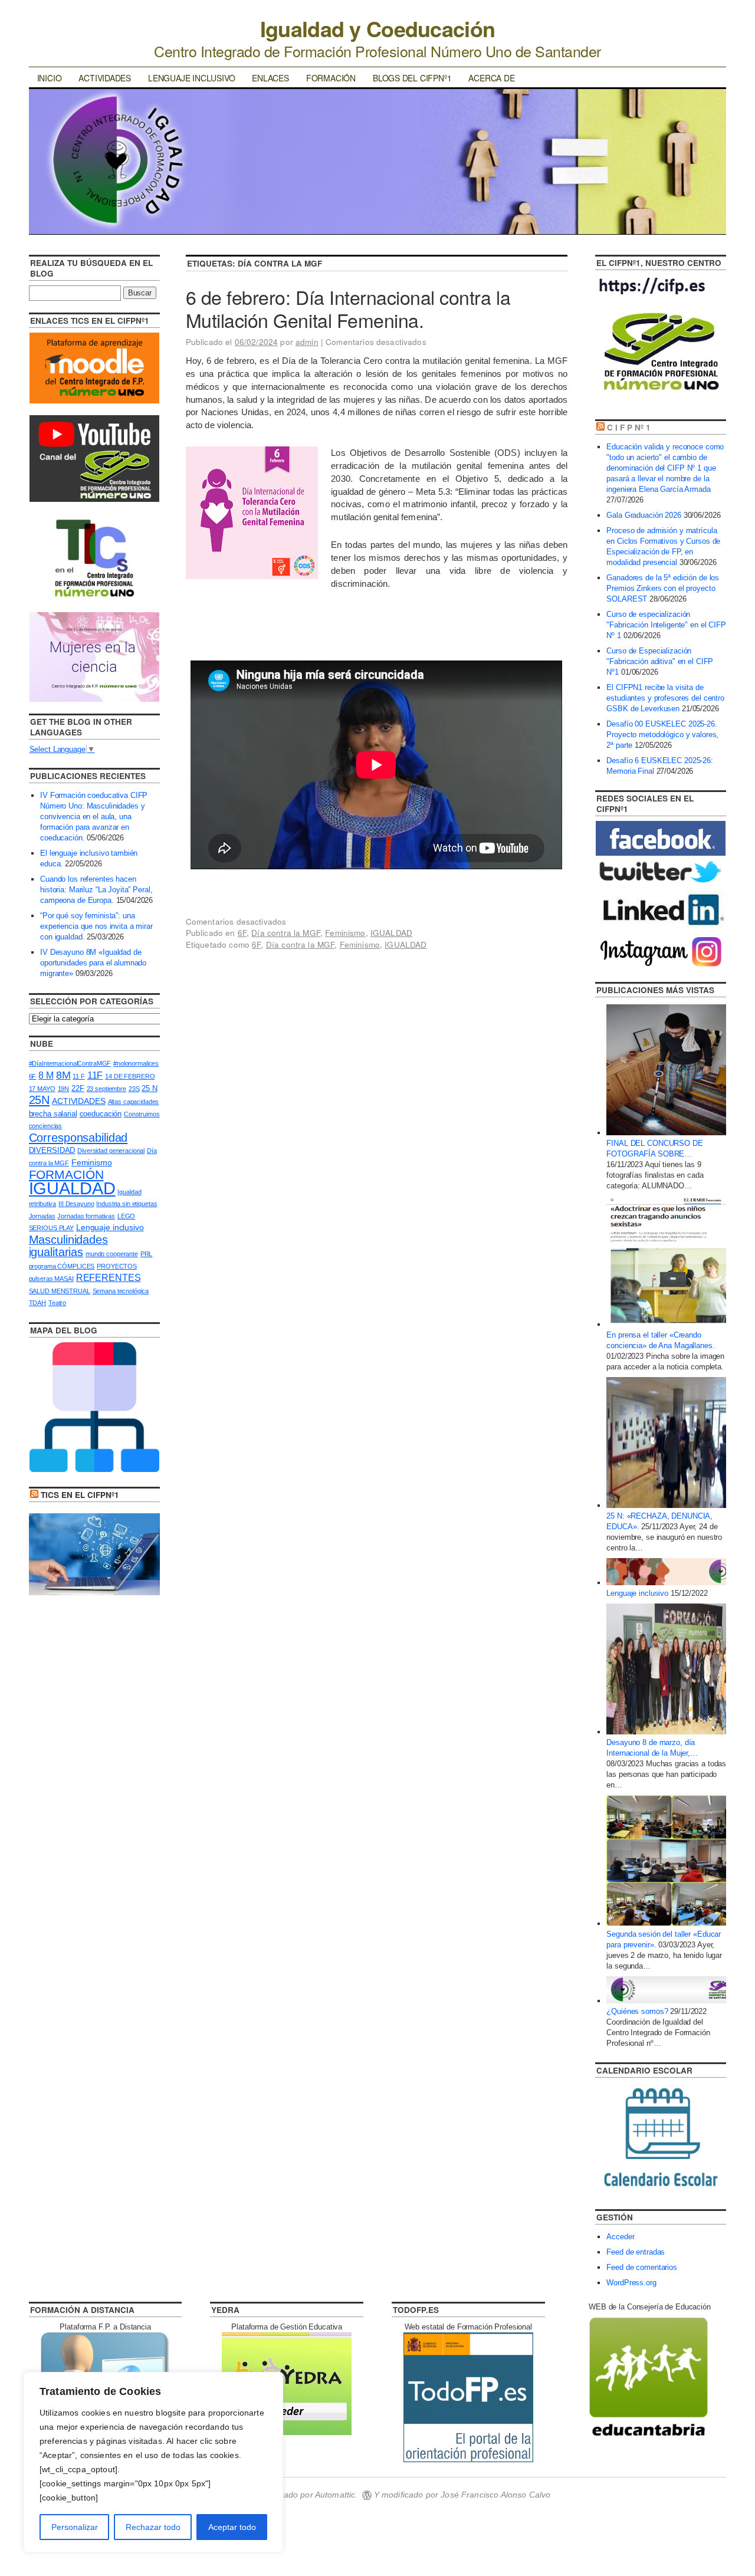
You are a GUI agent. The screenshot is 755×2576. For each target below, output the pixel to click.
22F (78, 1088)
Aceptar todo (232, 2527)
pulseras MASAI (51, 1279)
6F (242, 933)
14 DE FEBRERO (130, 1076)
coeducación (101, 1114)
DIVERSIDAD (52, 1150)
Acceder (620, 2237)
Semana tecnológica (121, 1291)
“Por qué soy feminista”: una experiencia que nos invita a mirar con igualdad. (96, 926)
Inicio (50, 78)
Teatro (57, 1303)
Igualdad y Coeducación (377, 28)
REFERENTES (109, 1278)
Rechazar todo (153, 2527)
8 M (46, 1075)
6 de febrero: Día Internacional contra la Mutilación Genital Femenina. (348, 308)
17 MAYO (42, 1089)
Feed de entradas (636, 2252)
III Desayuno (76, 1204)
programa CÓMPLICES (62, 1266)
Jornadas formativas (86, 1216)
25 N (149, 1088)
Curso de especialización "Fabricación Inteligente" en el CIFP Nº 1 (666, 625)
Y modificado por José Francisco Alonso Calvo (462, 2495)
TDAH (37, 1303)
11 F (78, 1076)
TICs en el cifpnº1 (80, 1495)
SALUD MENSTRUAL (60, 1291)
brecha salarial (53, 1114)
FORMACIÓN (66, 1174)
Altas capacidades (134, 1102)
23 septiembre (106, 1089)
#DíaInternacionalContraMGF (70, 1063)
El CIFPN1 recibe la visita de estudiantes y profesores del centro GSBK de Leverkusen (665, 698)
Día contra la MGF (286, 933)
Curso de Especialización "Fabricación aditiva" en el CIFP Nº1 (660, 661)
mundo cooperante (112, 1254)
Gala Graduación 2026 (644, 515)
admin (307, 342)
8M (63, 1075)
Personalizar (75, 2527)
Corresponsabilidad (78, 1138)
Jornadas (42, 1216)
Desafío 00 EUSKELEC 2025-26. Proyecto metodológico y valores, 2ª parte (662, 735)
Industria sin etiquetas (127, 1204)
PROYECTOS (117, 1266)
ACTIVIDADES (79, 1101)
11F (95, 1075)
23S (134, 1089)
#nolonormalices (136, 1063)
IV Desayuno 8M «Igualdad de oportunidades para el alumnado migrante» (93, 963)
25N (40, 1100)
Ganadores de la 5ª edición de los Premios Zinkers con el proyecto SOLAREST (663, 588)
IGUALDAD (391, 933)
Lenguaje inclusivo (191, 78)
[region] (153, 2462)
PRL (147, 1254)
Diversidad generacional (111, 1151)
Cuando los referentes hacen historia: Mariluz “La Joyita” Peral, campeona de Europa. (96, 890)
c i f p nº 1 (629, 427)
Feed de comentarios (642, 2267)
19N (64, 1089)
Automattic (335, 2495)
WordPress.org (631, 2283)
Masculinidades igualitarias (68, 1246)
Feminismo (345, 933)
